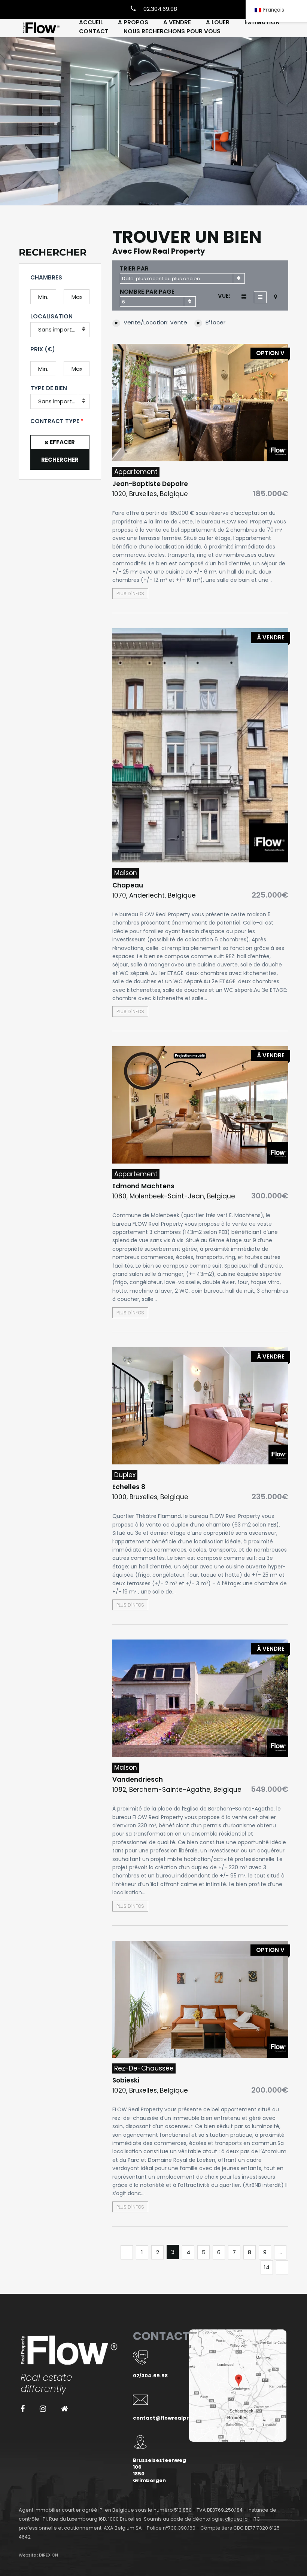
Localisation (51, 316)
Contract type (55, 421)
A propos (133, 22)
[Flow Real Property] (41, 28)
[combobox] (182, 278)
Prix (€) (43, 349)
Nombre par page (147, 292)
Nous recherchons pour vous (172, 31)
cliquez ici (237, 2519)
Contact (94, 31)
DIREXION (48, 2555)
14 (267, 2267)
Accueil (91, 22)
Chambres (46, 277)
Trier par (134, 268)
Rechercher (60, 460)
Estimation (262, 22)
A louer (218, 22)
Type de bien (49, 388)
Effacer (62, 442)
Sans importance (62, 329)
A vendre (177, 22)
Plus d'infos (130, 594)
